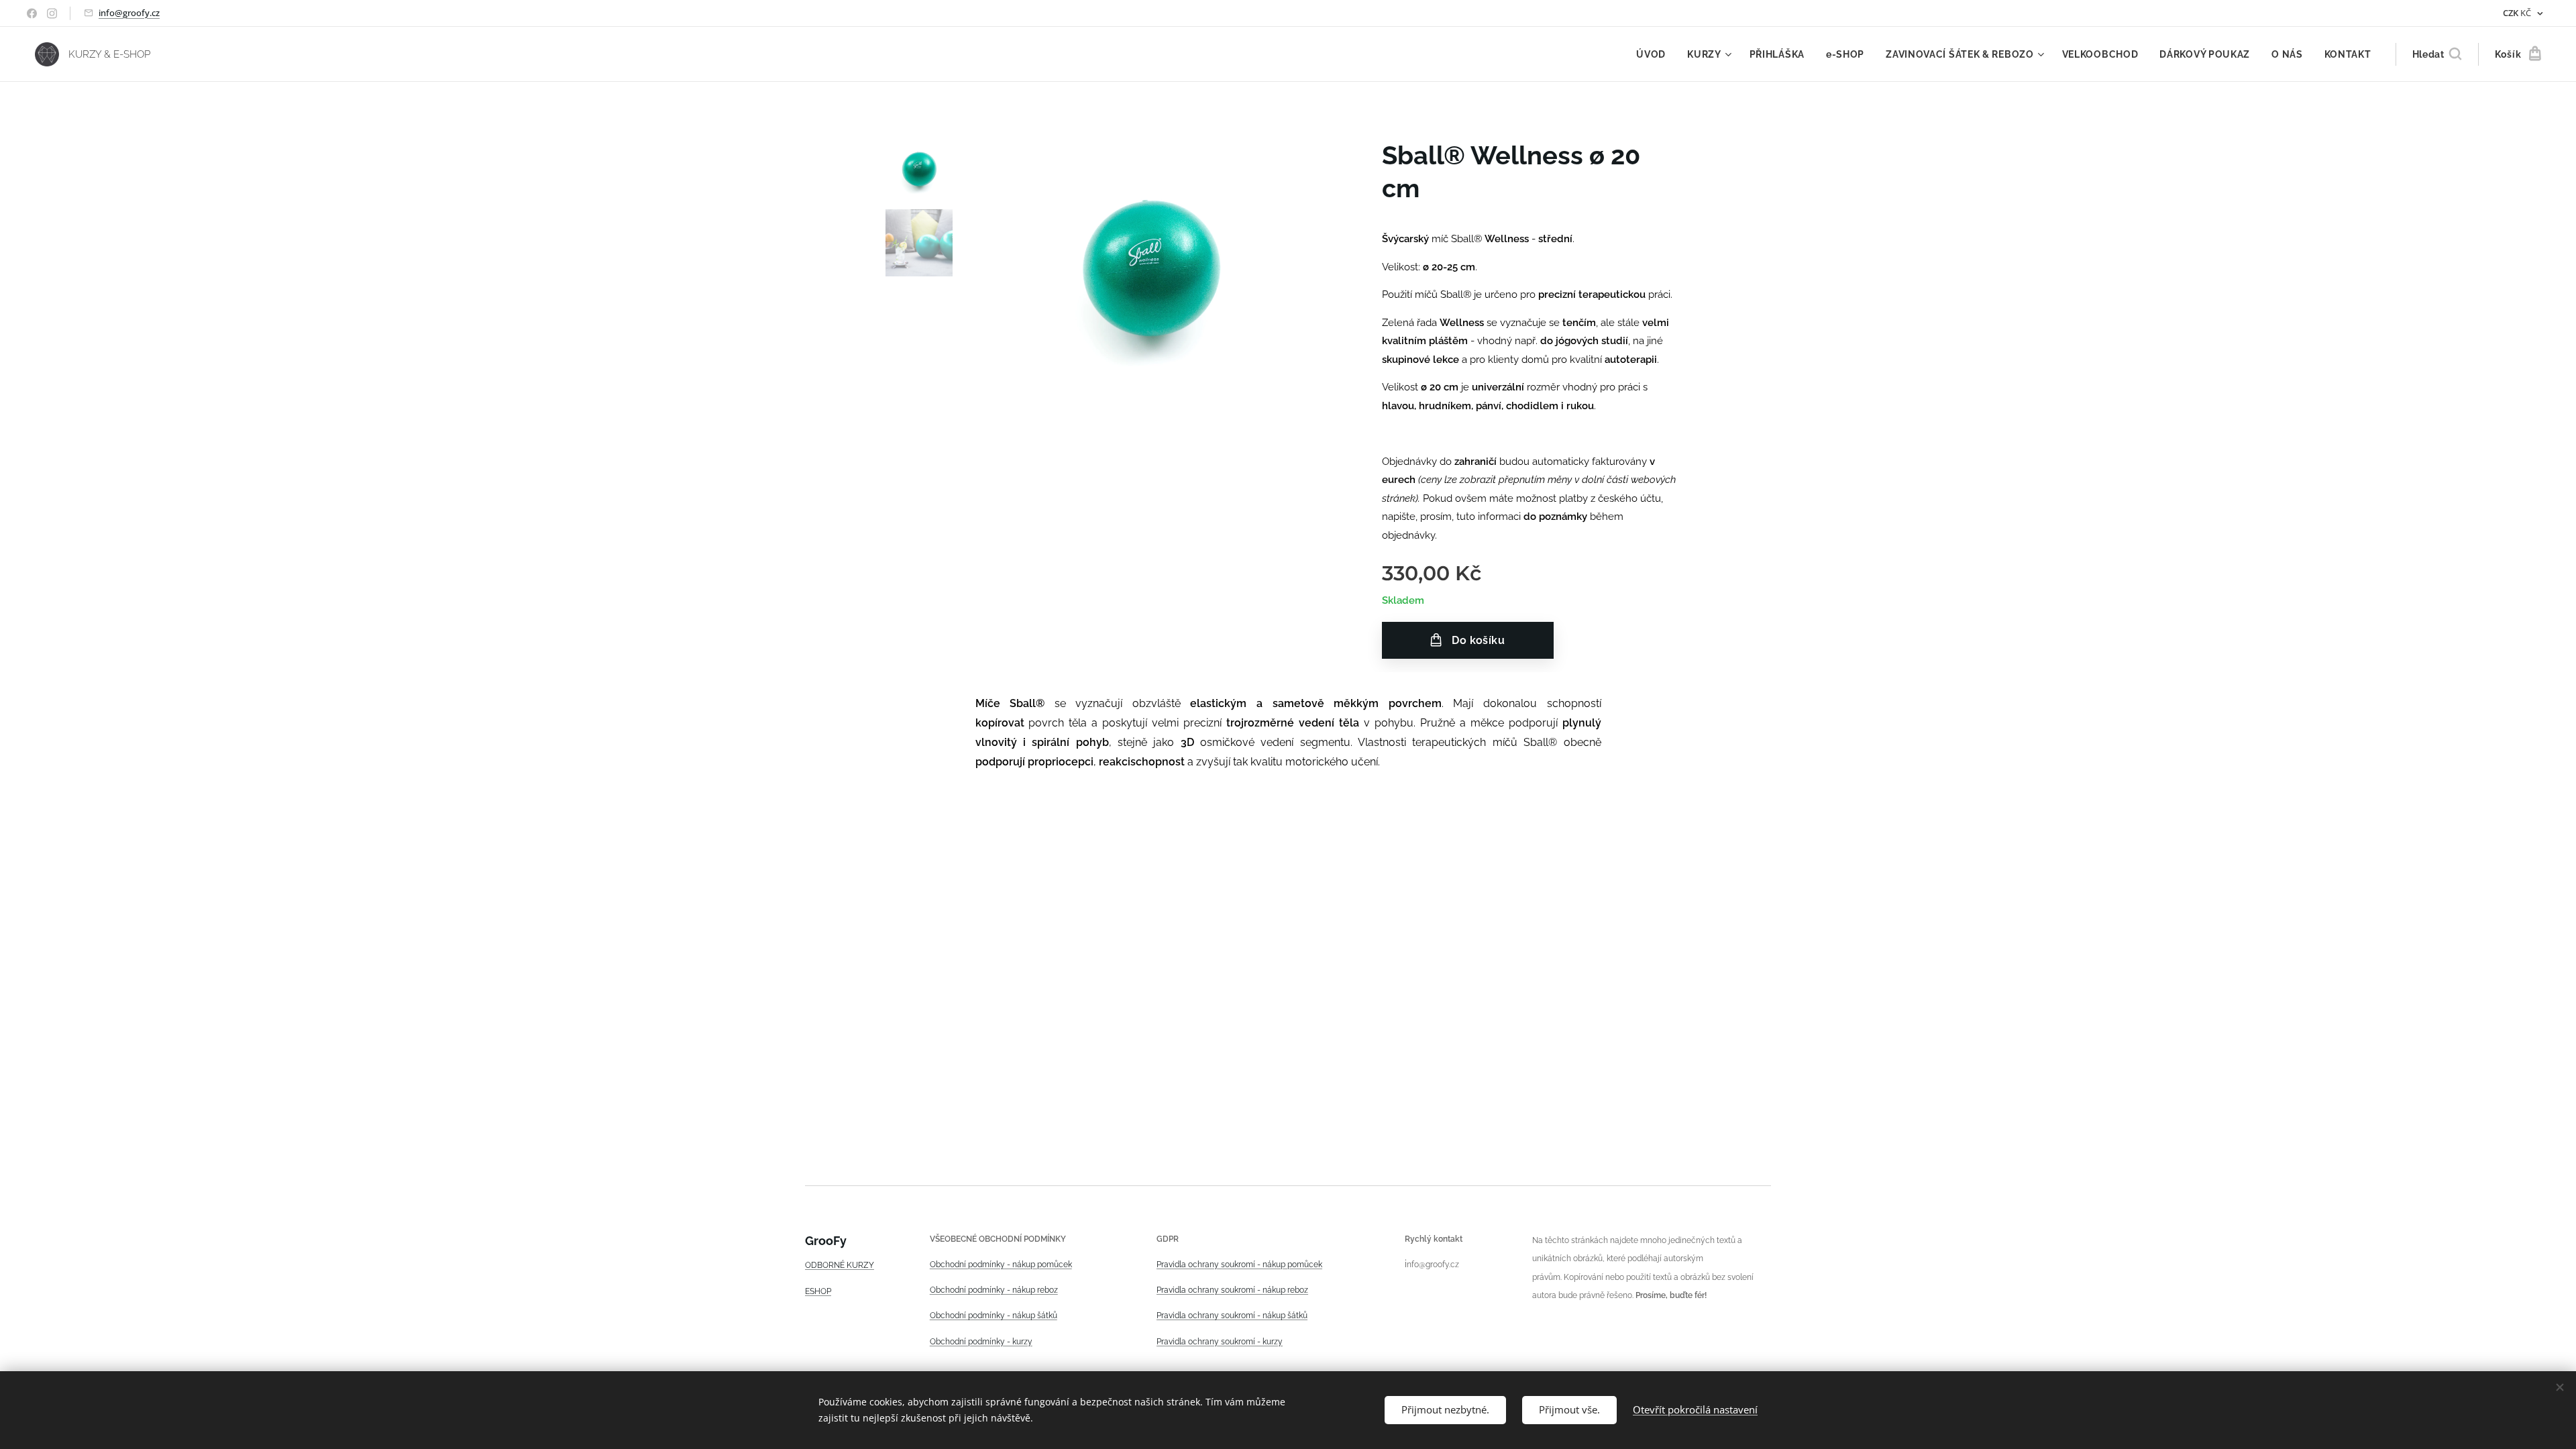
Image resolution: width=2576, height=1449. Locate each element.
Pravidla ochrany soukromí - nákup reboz (1232, 1290)
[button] (2437, 54)
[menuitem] (1655, 54)
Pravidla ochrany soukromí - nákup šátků (1232, 1316)
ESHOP (818, 1291)
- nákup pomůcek (1038, 1265)
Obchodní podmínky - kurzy (981, 1342)
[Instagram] (52, 13)
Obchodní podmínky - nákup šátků (994, 1316)
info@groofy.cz (129, 13)
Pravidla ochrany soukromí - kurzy (1220, 1342)
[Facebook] (32, 13)
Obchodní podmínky (967, 1265)
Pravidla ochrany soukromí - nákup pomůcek (1239, 1265)
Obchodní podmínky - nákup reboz (994, 1290)
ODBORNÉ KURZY (840, 1265)
